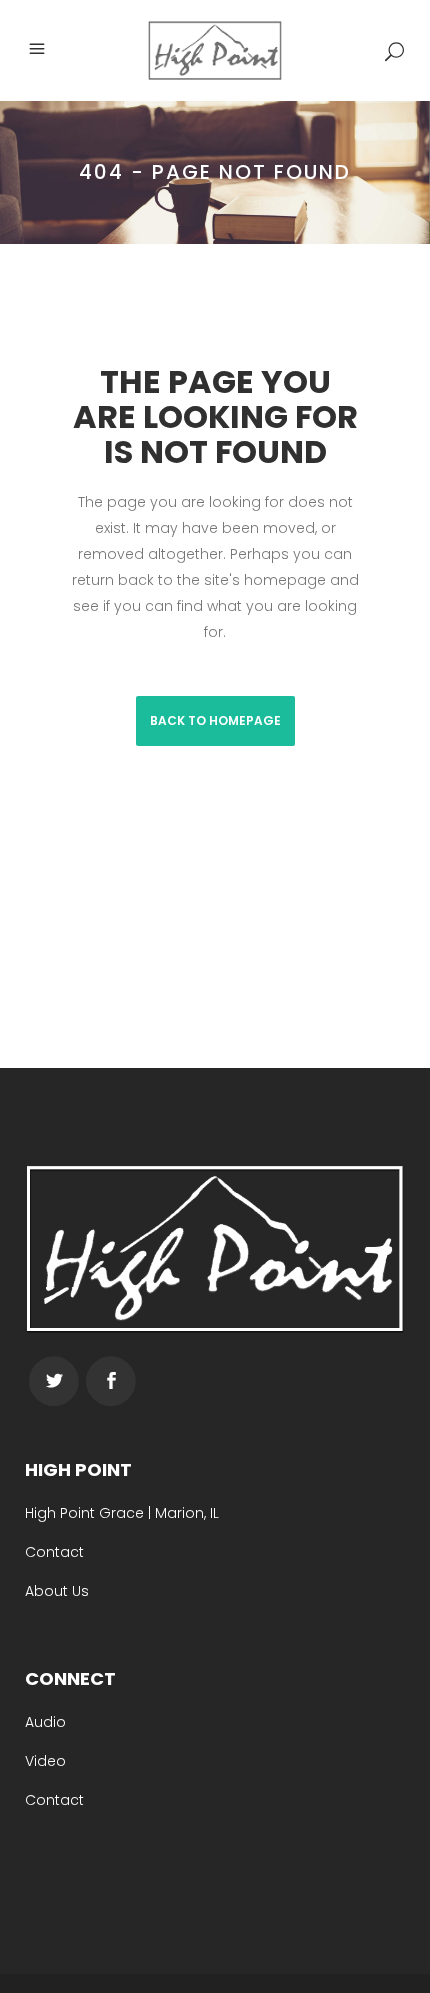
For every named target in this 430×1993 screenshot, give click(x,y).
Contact (54, 1552)
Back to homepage (215, 720)
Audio (45, 1722)
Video (45, 1761)
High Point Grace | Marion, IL (122, 1513)
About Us (57, 1591)
